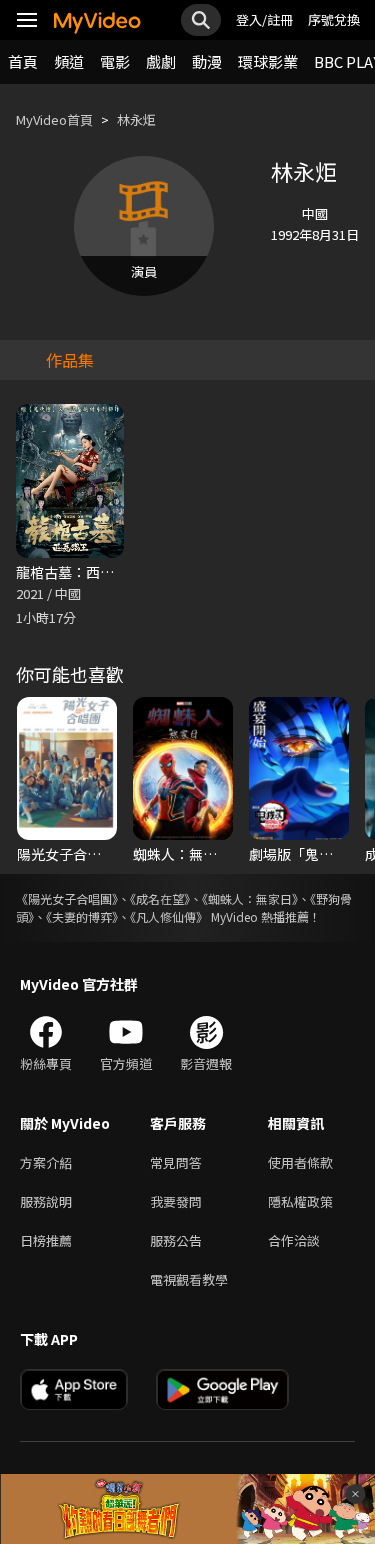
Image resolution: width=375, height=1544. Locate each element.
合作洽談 (294, 1240)
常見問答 (176, 1162)
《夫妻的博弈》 (82, 916)
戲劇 (161, 61)
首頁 (23, 61)
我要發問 (176, 1201)
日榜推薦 (46, 1240)
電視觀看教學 (189, 1279)
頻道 (69, 61)
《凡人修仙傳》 (169, 916)
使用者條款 (300, 1162)
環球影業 (268, 61)
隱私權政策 (300, 1201)
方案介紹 (46, 1162)
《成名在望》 (160, 898)
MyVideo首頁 (54, 119)
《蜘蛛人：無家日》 (250, 898)
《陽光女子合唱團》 (67, 898)
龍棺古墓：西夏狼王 (79, 572)
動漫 (207, 61)
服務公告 (176, 1240)
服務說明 (46, 1201)
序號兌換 (334, 19)
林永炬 (136, 119)
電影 (115, 61)
